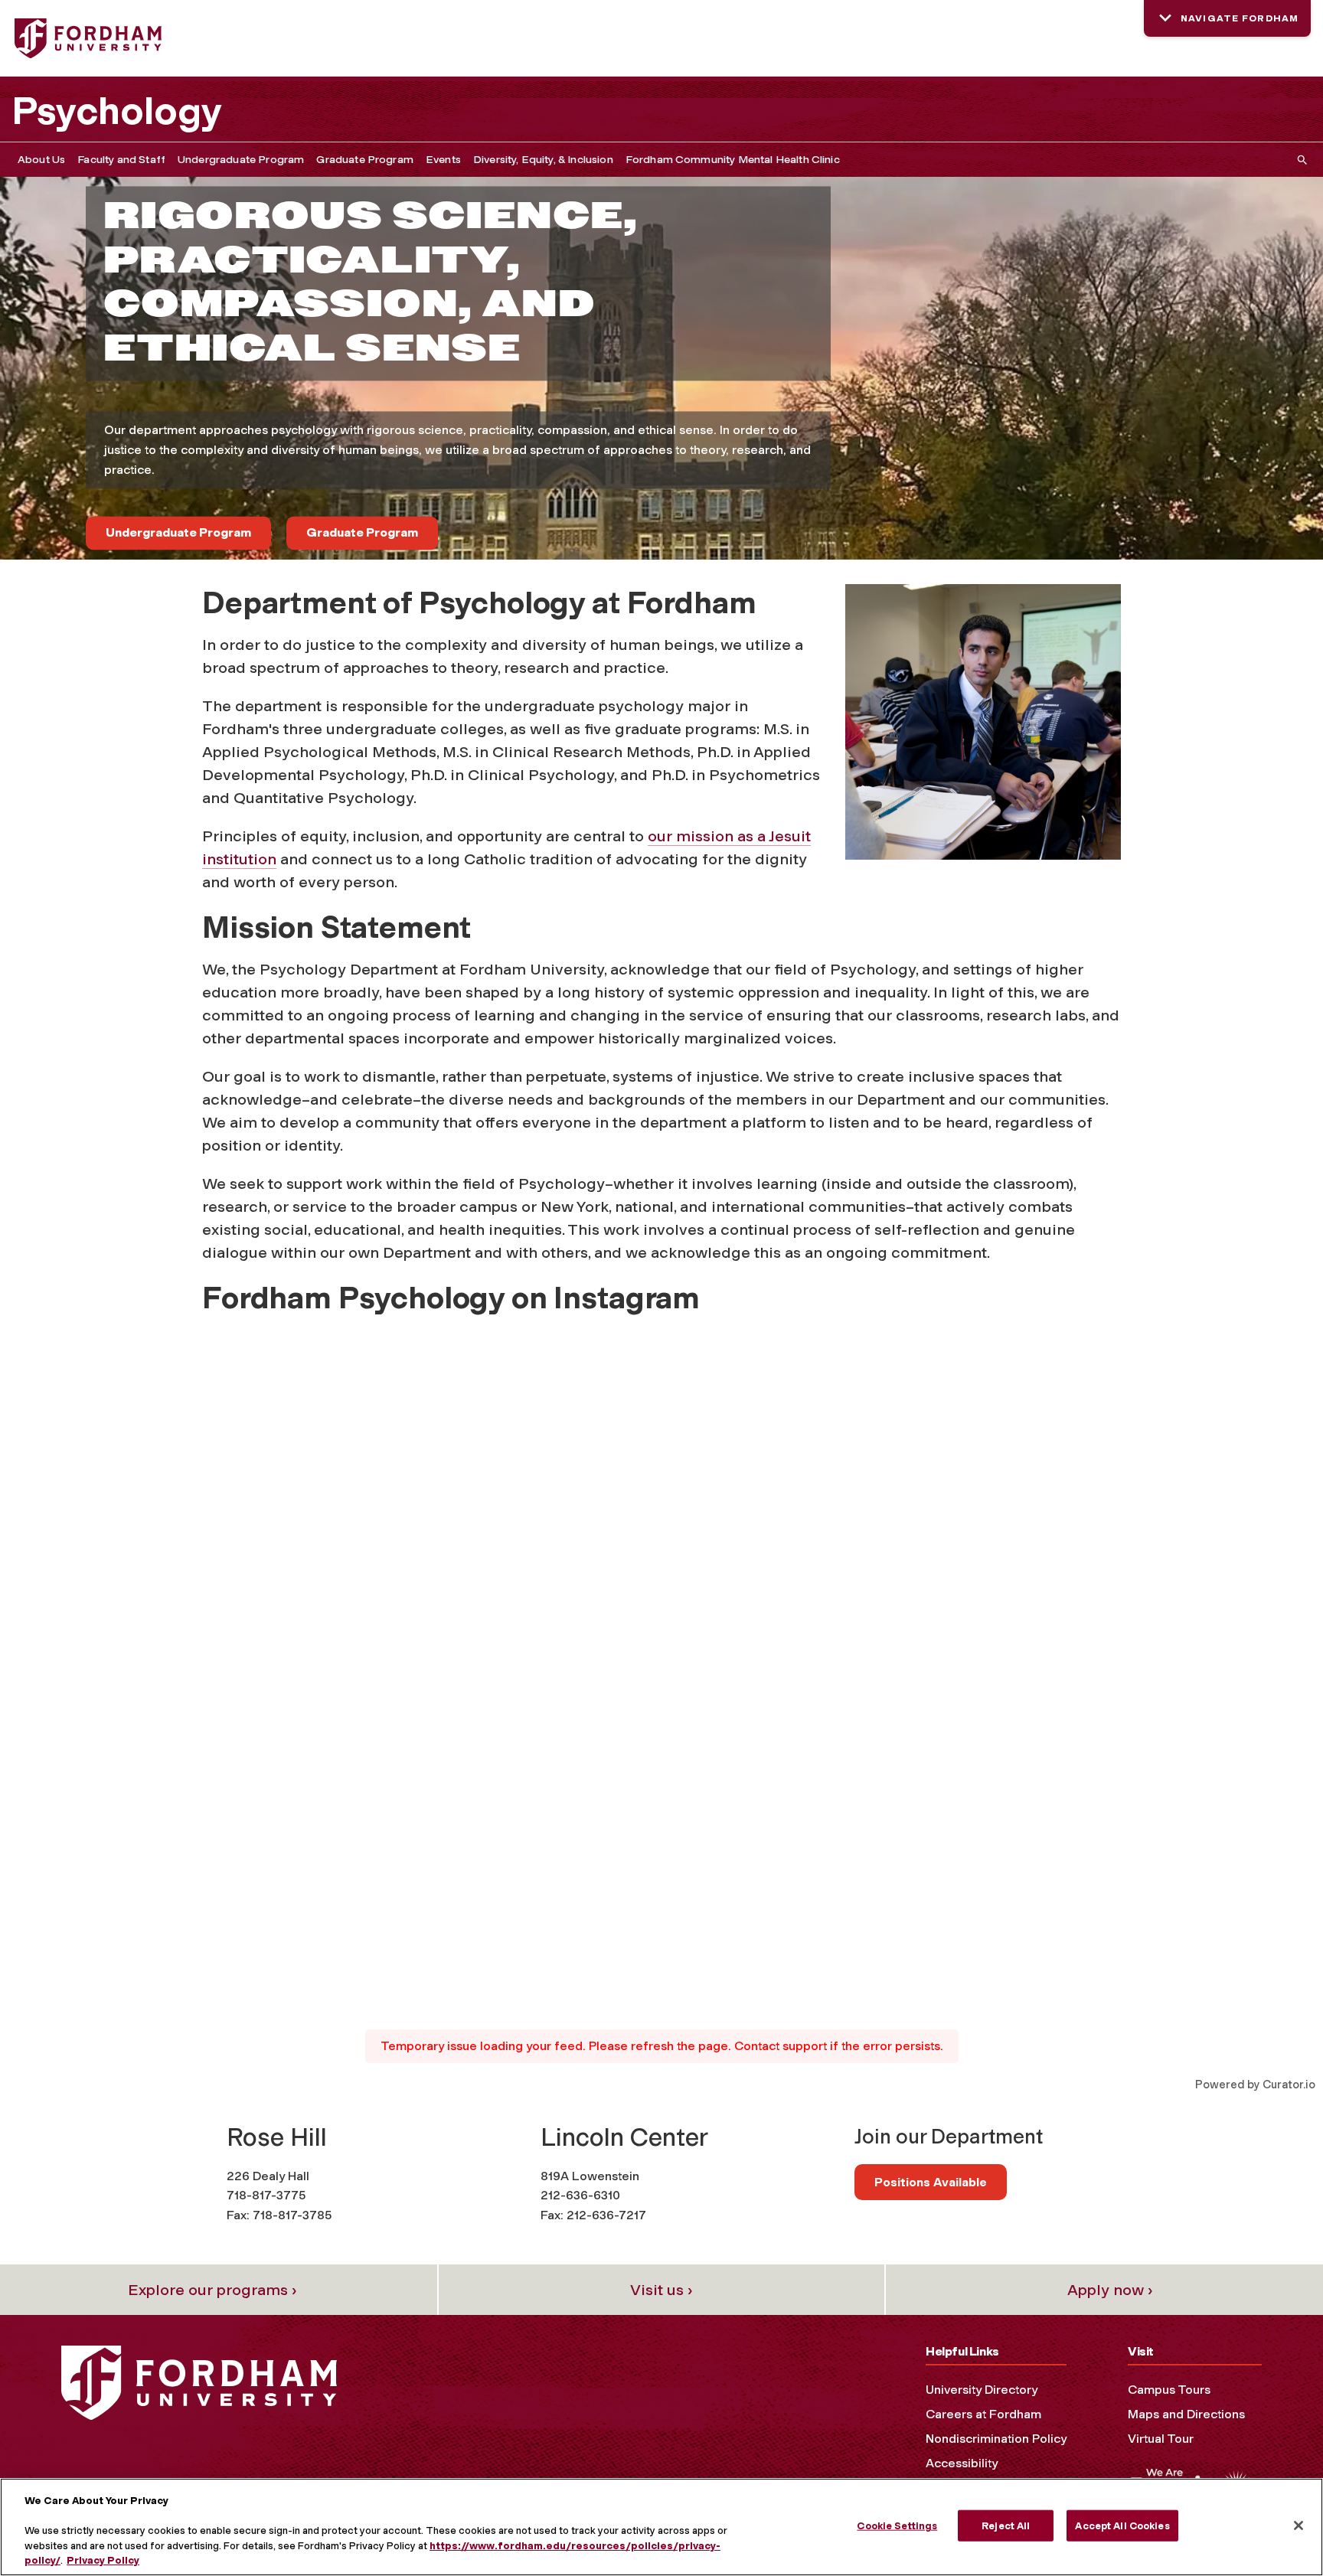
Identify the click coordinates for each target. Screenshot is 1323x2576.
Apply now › (1110, 2290)
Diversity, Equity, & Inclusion (543, 160)
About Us (41, 160)
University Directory (982, 2390)
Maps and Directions (1186, 2414)
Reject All (1006, 2526)
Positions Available (931, 2182)
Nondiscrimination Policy (996, 2439)
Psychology (117, 111)
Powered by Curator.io (1255, 2085)
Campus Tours (1169, 2390)
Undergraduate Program (241, 160)
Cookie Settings (897, 2526)
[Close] (1298, 2525)
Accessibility (962, 2463)
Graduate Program (365, 160)
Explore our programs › (212, 2290)
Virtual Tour (1161, 2439)
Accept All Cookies (1122, 2526)
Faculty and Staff (121, 160)
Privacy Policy (103, 2560)
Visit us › (661, 2290)
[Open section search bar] (1299, 160)
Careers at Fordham (983, 2414)
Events (443, 160)
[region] (661, 2527)
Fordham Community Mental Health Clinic (733, 160)
